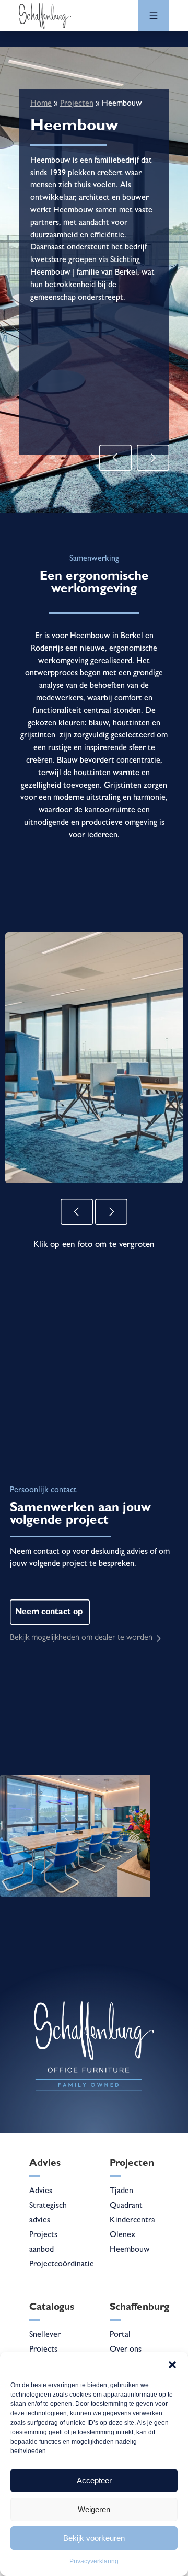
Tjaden (121, 2192)
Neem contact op (49, 1613)
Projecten (77, 104)
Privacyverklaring (94, 2561)
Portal (120, 2335)
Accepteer (94, 2481)
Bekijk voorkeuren (94, 2538)
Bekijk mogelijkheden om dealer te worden (81, 1638)
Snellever (45, 2335)
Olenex (122, 2235)
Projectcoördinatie (62, 2265)
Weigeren (94, 2509)
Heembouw (130, 2250)
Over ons (126, 2350)
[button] (172, 2365)
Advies (41, 2192)
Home (41, 104)
